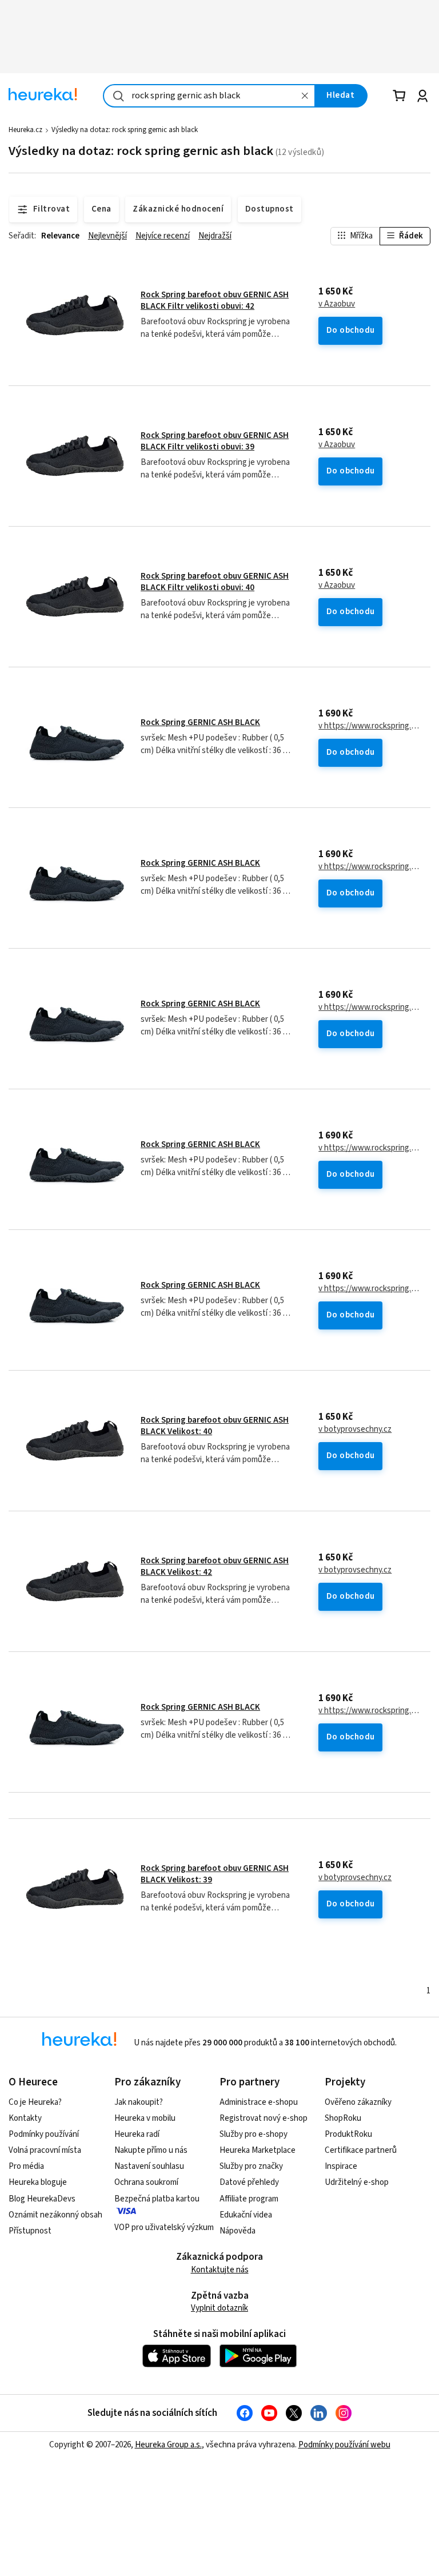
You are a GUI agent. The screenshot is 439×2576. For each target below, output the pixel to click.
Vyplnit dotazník (219, 2308)
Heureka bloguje (38, 2182)
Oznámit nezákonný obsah (55, 2215)
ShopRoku (343, 2118)
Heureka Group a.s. (168, 2445)
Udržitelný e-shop (357, 2182)
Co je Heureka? (35, 2102)
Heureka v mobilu (145, 2118)
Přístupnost (30, 2231)
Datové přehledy (249, 2182)
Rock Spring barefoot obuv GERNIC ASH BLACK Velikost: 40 (215, 1426)
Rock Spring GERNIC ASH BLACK (200, 722)
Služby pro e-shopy (254, 2134)
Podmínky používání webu (344, 2445)
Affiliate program (249, 2199)
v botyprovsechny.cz (355, 1430)
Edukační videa (246, 2215)
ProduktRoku (348, 2134)
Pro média (26, 2166)
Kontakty (25, 2118)
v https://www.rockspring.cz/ (370, 726)
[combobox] (209, 96)
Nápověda (238, 2231)
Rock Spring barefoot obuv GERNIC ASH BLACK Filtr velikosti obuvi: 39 (215, 441)
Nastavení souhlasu (149, 2166)
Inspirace (341, 2166)
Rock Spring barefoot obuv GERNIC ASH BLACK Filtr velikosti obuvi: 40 (215, 582)
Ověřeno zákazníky (358, 2102)
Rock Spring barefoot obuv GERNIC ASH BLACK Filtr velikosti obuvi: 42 (215, 300)
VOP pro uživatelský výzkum (164, 2227)
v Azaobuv (337, 304)
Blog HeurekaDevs (42, 2199)
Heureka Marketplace (258, 2150)
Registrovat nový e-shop (264, 2118)
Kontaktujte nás (220, 2270)
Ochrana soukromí (146, 2182)
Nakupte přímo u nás (151, 2150)
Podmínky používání (44, 2134)
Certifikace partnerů (361, 2150)
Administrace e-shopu (259, 2102)
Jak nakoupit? (139, 2102)
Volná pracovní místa (45, 2150)
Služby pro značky (251, 2166)
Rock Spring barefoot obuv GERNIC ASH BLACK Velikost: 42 (215, 1566)
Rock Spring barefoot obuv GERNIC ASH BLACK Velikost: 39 (215, 1874)
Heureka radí (137, 2134)
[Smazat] (305, 96)
